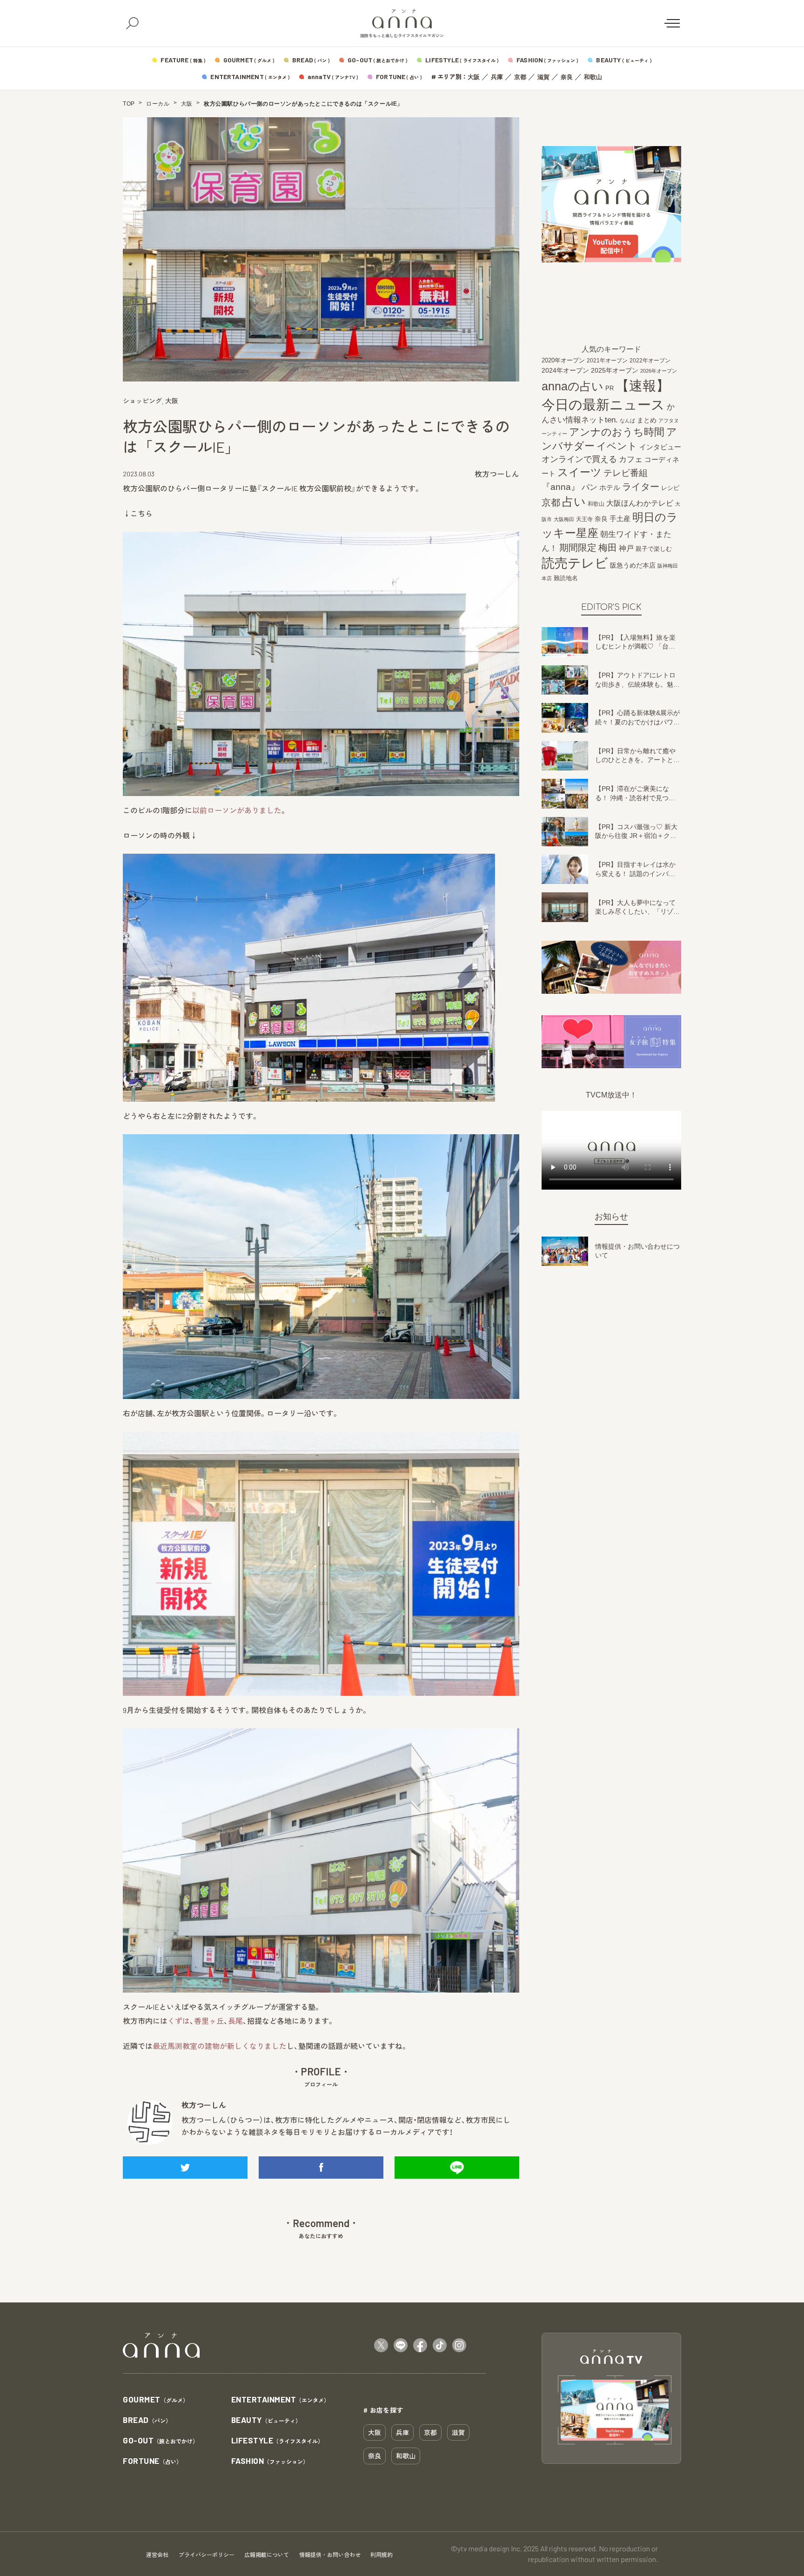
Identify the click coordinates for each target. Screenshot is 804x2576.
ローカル (158, 104)
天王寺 (584, 519)
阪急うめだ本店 (633, 565)
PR (610, 388)
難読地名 (566, 578)
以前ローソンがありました (237, 810)
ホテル (610, 487)
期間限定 (578, 547)
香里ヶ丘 (209, 2021)
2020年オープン (563, 360)
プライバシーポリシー (207, 2555)
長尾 (235, 2021)
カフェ (631, 459)
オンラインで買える (579, 459)
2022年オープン (650, 361)
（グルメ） (156, 2400)
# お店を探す (383, 2410)
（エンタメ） (281, 2400)
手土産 (620, 519)
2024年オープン (565, 371)
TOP (129, 104)
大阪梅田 (564, 519)
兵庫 (497, 77)
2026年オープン (659, 371)
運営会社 (157, 2555)
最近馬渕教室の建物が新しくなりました (220, 2046)
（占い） (152, 2461)
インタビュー (660, 447)
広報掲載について (267, 2555)
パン (590, 487)
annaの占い (573, 386)
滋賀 (543, 77)
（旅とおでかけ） (161, 2441)
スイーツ (580, 472)
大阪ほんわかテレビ (640, 503)
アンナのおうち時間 (617, 432)
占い (574, 502)
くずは (179, 2021)
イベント (617, 446)
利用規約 (382, 2555)
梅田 (608, 548)
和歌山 (593, 77)
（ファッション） (270, 2461)
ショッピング (142, 401)
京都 (520, 77)
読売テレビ (575, 563)
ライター (641, 487)
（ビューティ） (266, 2420)
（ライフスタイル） (278, 2441)
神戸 (626, 548)
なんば (627, 421)
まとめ (647, 420)
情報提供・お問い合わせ (330, 2555)
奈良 (567, 77)
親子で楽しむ (654, 549)
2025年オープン (615, 371)
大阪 (474, 77)
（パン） (147, 2420)
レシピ (670, 488)
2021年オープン (607, 360)
